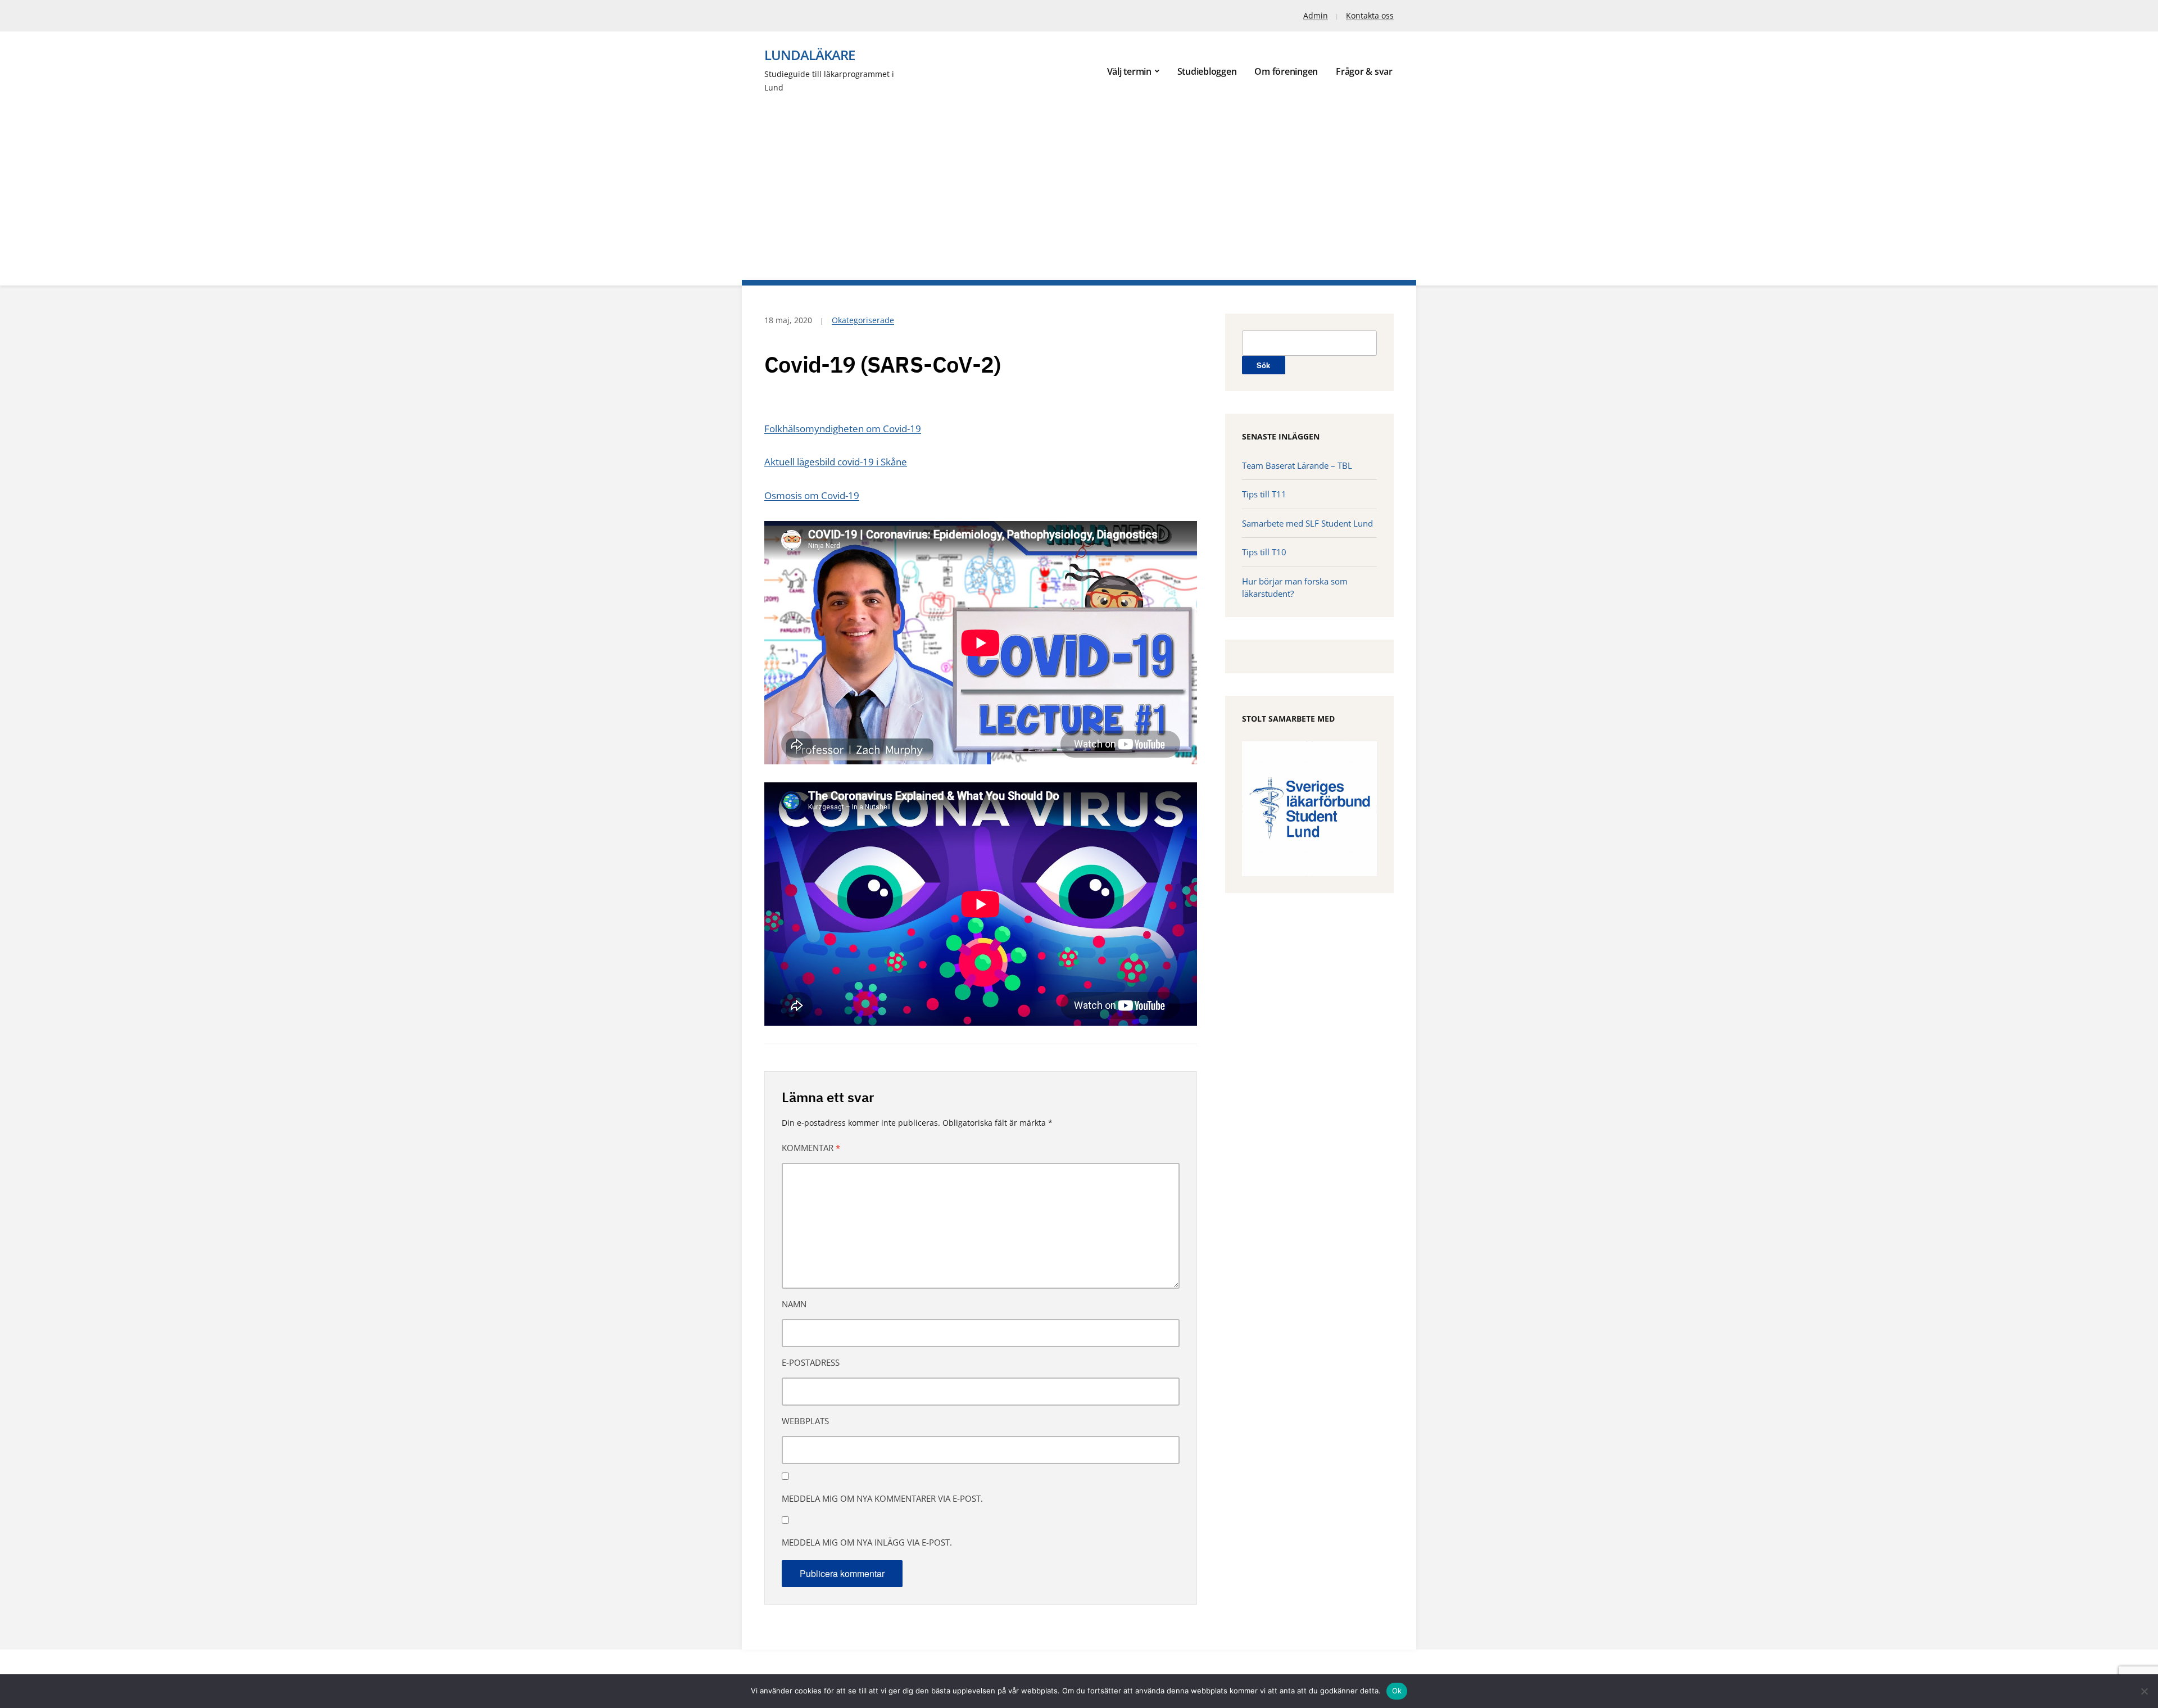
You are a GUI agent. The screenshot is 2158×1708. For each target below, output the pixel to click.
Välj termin (1129, 71)
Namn (794, 1304)
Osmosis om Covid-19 (812, 495)
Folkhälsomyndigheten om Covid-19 (843, 429)
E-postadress (811, 1362)
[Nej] (2144, 1691)
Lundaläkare (810, 55)
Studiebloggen (1207, 71)
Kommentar (811, 1148)
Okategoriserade (863, 320)
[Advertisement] (1079, 179)
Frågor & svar (1364, 71)
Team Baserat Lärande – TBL (1297, 465)
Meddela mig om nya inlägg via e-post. (867, 1542)
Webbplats (805, 1421)
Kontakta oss (1370, 15)
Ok (1397, 1691)
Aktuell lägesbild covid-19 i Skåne (836, 462)
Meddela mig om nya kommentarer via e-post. (882, 1498)
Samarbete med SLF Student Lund (1307, 523)
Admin (1316, 15)
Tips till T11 (1264, 494)
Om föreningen (1286, 71)
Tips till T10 (1264, 552)
